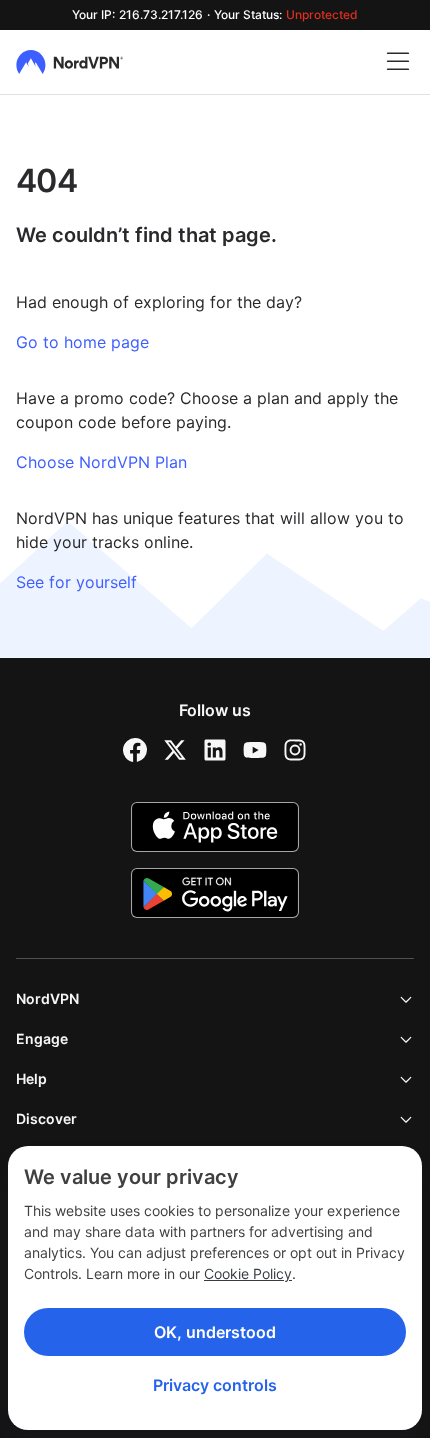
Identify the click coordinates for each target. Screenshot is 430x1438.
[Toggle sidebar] (398, 62)
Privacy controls (215, 1385)
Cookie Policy (248, 1273)
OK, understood (215, 1332)
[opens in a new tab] (135, 750)
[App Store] (215, 827)
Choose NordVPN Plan (101, 462)
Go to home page (82, 342)
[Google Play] (215, 893)
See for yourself (76, 582)
